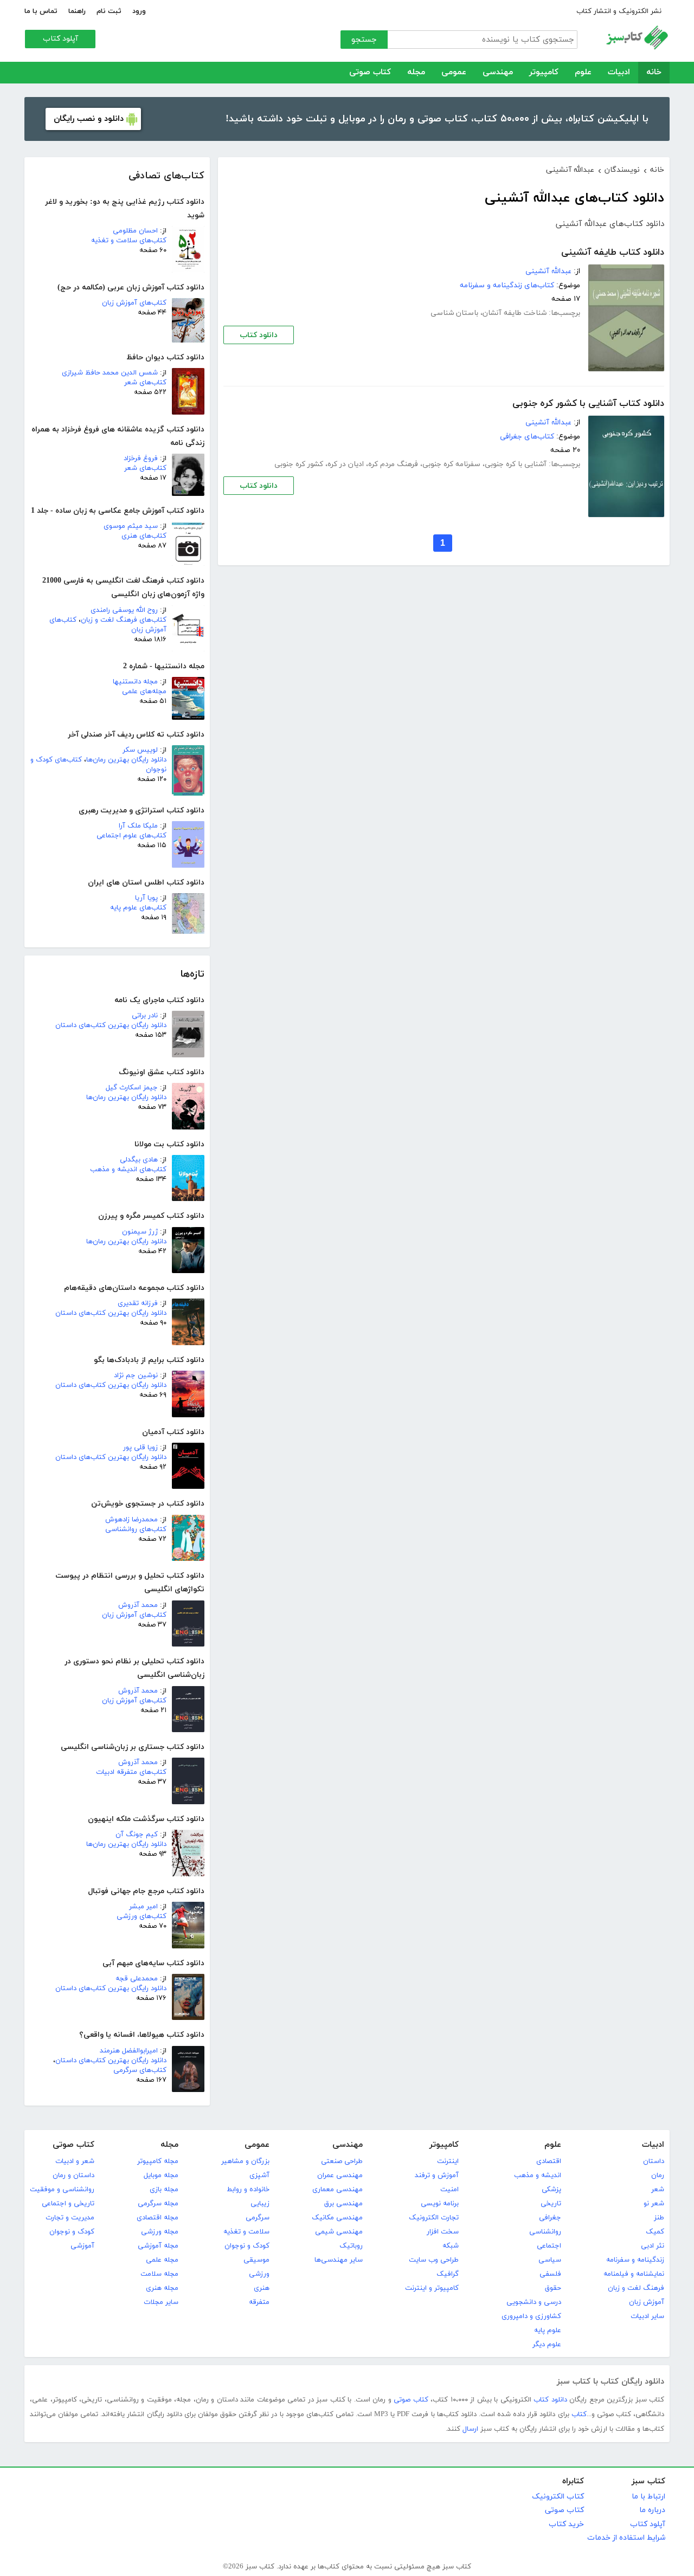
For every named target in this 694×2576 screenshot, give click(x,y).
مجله (416, 72)
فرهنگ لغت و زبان (636, 2288)
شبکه (451, 2246)
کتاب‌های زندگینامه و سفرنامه (507, 285)
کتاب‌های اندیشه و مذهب (128, 1170)
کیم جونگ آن (137, 1835)
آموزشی (82, 2246)
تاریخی (551, 2204)
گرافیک (448, 2274)
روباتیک (351, 2246)
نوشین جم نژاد (136, 1376)
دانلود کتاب (259, 335)
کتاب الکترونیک (558, 2497)
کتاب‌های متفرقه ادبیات (131, 1772)
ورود (139, 11)
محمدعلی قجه (137, 1979)
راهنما (77, 11)
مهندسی (498, 72)
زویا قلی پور (140, 1448)
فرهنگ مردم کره (393, 464)
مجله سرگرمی (158, 2204)
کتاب (579, 2414)
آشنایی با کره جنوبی (516, 464)
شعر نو (654, 2204)
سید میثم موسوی (131, 526)
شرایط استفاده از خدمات (626, 2538)
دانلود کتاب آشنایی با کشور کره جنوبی (588, 404)
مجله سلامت (159, 2274)
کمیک (655, 2232)
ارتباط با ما (648, 2497)
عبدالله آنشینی (548, 271)
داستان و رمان (73, 2175)
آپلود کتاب (60, 39)
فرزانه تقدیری (138, 1303)
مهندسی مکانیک (337, 2218)
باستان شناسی (454, 313)
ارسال (470, 2429)
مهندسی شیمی (339, 2232)
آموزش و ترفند (437, 2175)
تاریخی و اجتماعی (68, 2204)
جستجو (364, 40)
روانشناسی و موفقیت (62, 2190)
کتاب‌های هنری (144, 536)
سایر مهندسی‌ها (339, 2260)
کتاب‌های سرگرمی (140, 2070)
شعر (658, 2190)
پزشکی (551, 2190)
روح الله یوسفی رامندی (124, 610)
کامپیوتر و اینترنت (432, 2288)
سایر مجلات (161, 2302)
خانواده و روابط (248, 2190)
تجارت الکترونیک (434, 2218)
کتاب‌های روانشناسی (136, 1529)
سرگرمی (258, 2218)
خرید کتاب (566, 2524)
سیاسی (550, 2260)
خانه (654, 72)
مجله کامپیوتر (158, 2161)
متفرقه (259, 2302)
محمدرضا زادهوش (131, 1520)
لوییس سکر (140, 750)
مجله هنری (162, 2288)
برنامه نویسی (440, 2204)
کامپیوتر (544, 72)
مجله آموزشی (158, 2246)
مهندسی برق (343, 2204)
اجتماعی (549, 2246)
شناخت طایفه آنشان (515, 313)
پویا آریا (146, 898)
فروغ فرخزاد (141, 459)
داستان (654, 2161)
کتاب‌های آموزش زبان (134, 303)
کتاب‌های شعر (145, 383)
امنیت (449, 2190)
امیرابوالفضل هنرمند (129, 2051)
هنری (262, 2288)
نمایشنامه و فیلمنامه (634, 2274)
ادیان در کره (346, 464)
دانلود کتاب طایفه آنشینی (613, 253)
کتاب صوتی (370, 72)
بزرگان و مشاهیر (245, 2161)
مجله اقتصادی (158, 2218)
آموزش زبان (647, 2302)
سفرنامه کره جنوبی (451, 464)
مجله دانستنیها (135, 682)
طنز (659, 2218)
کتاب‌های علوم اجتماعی (131, 836)
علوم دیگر (547, 2345)
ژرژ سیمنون (140, 1232)
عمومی (454, 72)
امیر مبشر (143, 1907)
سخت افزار (443, 2232)
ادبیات (619, 72)
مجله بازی (164, 2190)
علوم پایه (548, 2330)
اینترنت (448, 2161)
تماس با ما (41, 11)
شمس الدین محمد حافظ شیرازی (110, 373)
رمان (658, 2175)
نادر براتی (145, 1016)
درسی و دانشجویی (534, 2302)
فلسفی (550, 2274)
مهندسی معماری (338, 2190)
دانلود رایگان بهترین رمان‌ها (126, 760)
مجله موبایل (161, 2175)
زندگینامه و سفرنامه (635, 2260)
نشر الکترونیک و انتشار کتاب (619, 11)
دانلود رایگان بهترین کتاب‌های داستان (111, 1025)
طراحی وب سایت (434, 2260)
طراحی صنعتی (342, 2161)
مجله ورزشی (160, 2232)
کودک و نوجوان (247, 2246)
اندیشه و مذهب (538, 2175)
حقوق (553, 2288)
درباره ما (652, 2510)
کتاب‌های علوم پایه (138, 908)
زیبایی (260, 2204)
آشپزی (259, 2175)
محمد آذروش (138, 1605)
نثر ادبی (653, 2246)
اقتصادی (549, 2161)
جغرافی (550, 2218)
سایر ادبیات (647, 2316)
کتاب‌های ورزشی (142, 1916)
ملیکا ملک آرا (138, 826)
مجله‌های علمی (144, 692)
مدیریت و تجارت (70, 2218)
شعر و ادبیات (75, 2161)
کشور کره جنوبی (299, 464)
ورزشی (259, 2274)
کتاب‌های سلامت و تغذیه (129, 241)
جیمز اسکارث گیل (132, 1088)
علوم (583, 72)
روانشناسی (545, 2232)
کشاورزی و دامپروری (531, 2316)
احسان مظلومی (135, 231)
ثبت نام (109, 11)
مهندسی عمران (340, 2175)
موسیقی (256, 2260)
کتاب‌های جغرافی (527, 437)
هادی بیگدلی (139, 1160)
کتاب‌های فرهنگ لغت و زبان (124, 620)
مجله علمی (162, 2260)
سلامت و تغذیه (246, 2232)
